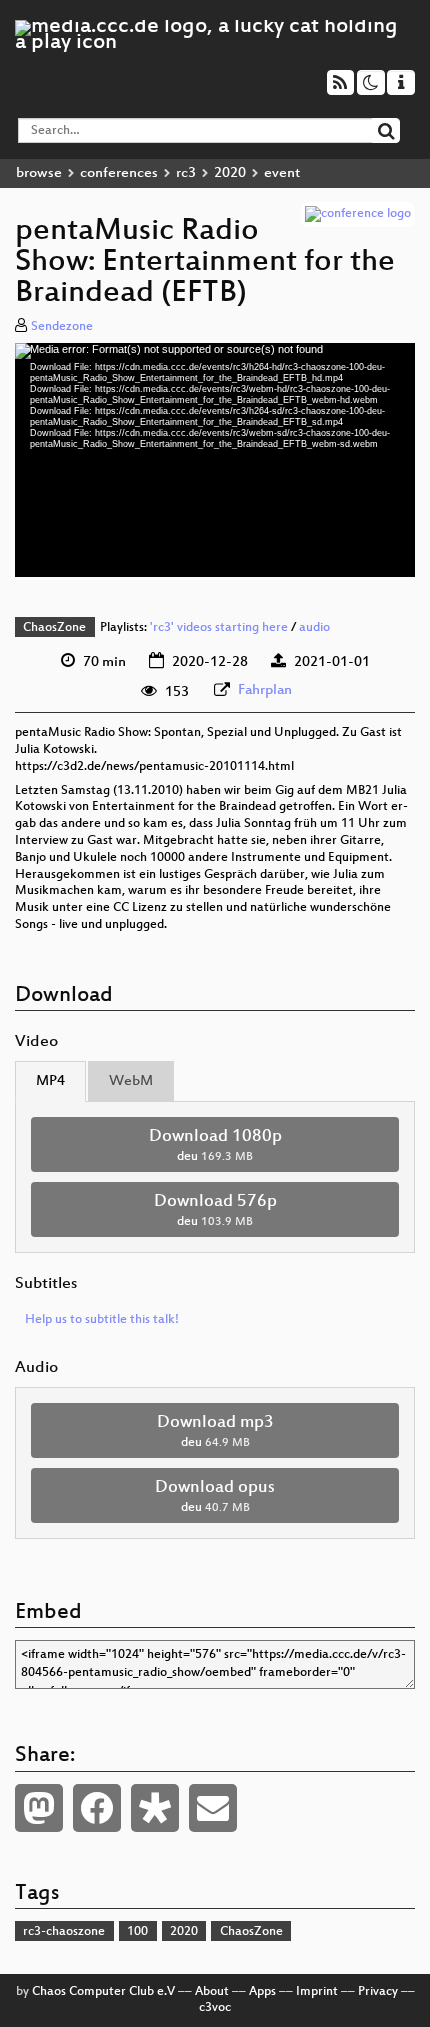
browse (39, 173)
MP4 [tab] (50, 1081)
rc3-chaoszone (64, 1932)
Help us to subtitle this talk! (102, 1320)
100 (137, 1932)
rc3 (186, 173)
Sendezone (62, 327)
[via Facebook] (97, 1808)
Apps (262, 1992)
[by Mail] (213, 1808)
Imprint (317, 1992)
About (212, 1992)
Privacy (378, 1992)
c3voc (215, 2008)
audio (314, 628)
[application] (215, 460)
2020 (230, 173)
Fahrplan (265, 690)
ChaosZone (54, 628)
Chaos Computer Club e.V (103, 1992)
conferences (119, 173)
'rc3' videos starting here (219, 628)
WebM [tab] (131, 1081)
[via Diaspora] (155, 1808)
